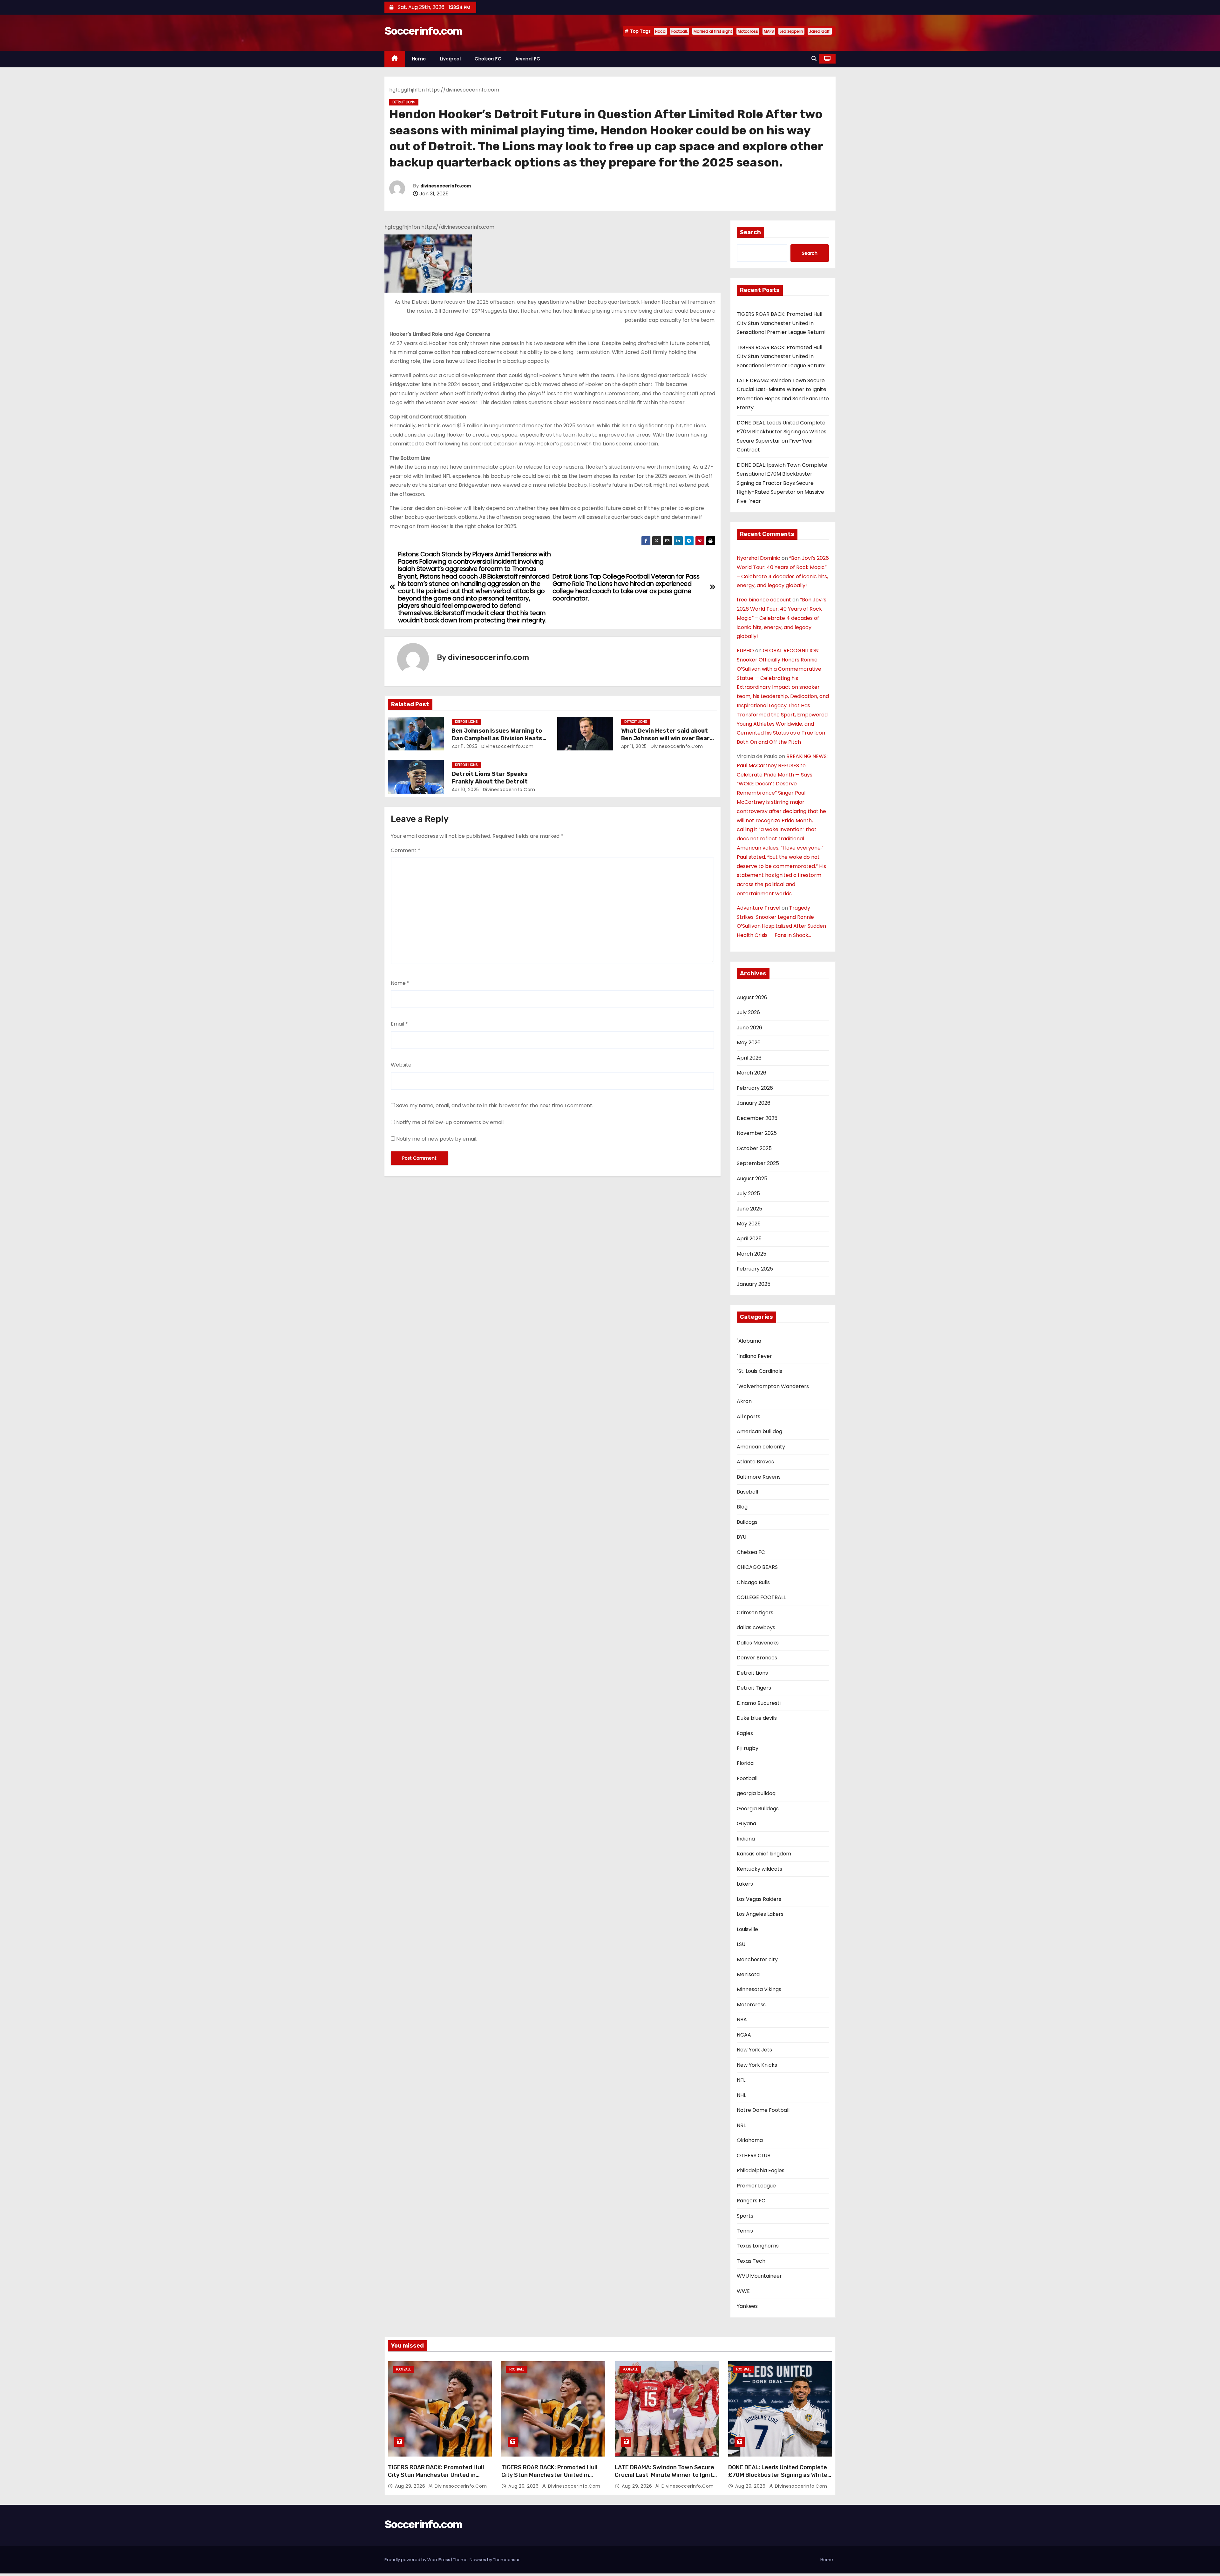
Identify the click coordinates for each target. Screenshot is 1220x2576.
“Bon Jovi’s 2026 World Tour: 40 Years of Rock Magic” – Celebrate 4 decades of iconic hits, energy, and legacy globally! (782, 618)
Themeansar (506, 2560)
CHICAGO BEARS (757, 1567)
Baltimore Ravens (759, 1477)
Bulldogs (747, 1522)
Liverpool (451, 59)
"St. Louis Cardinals (759, 1371)
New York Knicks (757, 2065)
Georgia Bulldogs (758, 1809)
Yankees (747, 2306)
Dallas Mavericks (758, 1643)
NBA (742, 2020)
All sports (749, 1417)
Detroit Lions (404, 102)
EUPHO (745, 651)
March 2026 (752, 1073)
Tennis (745, 2231)
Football (747, 1778)
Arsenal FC (528, 59)
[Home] (395, 59)
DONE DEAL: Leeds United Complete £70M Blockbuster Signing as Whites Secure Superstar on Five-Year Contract (779, 2479)
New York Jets (754, 2050)
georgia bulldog (756, 1793)
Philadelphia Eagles (761, 2170)
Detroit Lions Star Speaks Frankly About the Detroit (490, 778)
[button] (814, 59)
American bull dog (759, 1431)
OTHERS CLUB (754, 2156)
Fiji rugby (748, 1748)
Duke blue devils (757, 1718)
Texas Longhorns (758, 2246)
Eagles (745, 1733)
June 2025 (749, 1209)
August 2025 (752, 1179)
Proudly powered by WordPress (418, 2560)
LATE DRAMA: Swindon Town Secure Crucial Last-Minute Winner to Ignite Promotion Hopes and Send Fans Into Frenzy (667, 2479)
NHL (741, 2095)
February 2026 (755, 1088)
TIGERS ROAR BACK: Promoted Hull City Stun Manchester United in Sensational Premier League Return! (781, 323)
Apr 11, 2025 (465, 746)
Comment (406, 850)
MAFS (769, 31)
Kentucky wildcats (759, 1869)
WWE (743, 2291)
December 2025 (757, 1118)
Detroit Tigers (754, 1688)
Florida (745, 1763)
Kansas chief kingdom (764, 1854)
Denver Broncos (757, 1658)
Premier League (756, 2186)
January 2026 (754, 1103)
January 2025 (754, 1284)
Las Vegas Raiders (759, 1899)
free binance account (764, 600)
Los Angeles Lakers (760, 1914)
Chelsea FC (488, 59)
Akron (744, 1401)
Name (400, 983)
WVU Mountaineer (759, 2276)
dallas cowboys (756, 1627)
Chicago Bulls (753, 1582)
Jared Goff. (820, 31)
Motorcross (751, 2005)
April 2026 (749, 1058)
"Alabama (749, 1341)
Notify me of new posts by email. (437, 1139)
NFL (741, 2080)
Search (750, 232)
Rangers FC (751, 2201)
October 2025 (754, 1148)
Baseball (747, 1492)
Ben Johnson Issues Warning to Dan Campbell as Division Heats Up (497, 738)
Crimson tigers (755, 1613)
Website (401, 1065)
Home (419, 59)
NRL (741, 2125)
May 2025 (749, 1224)
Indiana (746, 1839)
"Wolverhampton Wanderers (773, 1386)
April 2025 (749, 1239)
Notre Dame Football (763, 2110)
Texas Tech (751, 2261)
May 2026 (749, 1043)
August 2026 (752, 997)
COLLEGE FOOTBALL (761, 1597)
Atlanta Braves (755, 1462)
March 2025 (752, 1254)
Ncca (660, 31)
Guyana (746, 1824)
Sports (745, 2216)
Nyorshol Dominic (759, 558)
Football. (680, 31)
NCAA (744, 2035)
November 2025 (757, 1133)
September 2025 (758, 1163)
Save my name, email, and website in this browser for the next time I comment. (495, 1105)
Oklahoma (750, 2140)
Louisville (747, 1929)
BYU (742, 1537)
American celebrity (761, 1447)
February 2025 (755, 1269)
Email (399, 1024)
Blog (742, 1507)
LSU (741, 1944)
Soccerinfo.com (423, 31)
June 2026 (749, 1028)
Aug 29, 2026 (411, 2486)
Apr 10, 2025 (465, 790)
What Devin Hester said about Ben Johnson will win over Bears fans (667, 738)
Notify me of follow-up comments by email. (450, 1122)
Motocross (748, 31)
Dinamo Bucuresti (759, 1703)
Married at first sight (713, 31)
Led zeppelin (791, 31)
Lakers (745, 1884)
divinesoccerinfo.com (446, 186)
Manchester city (757, 1959)
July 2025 (748, 1193)
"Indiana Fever (754, 1356)
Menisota (748, 1974)
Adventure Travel (759, 908)
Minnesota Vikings (759, 1989)
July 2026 (748, 1012)
